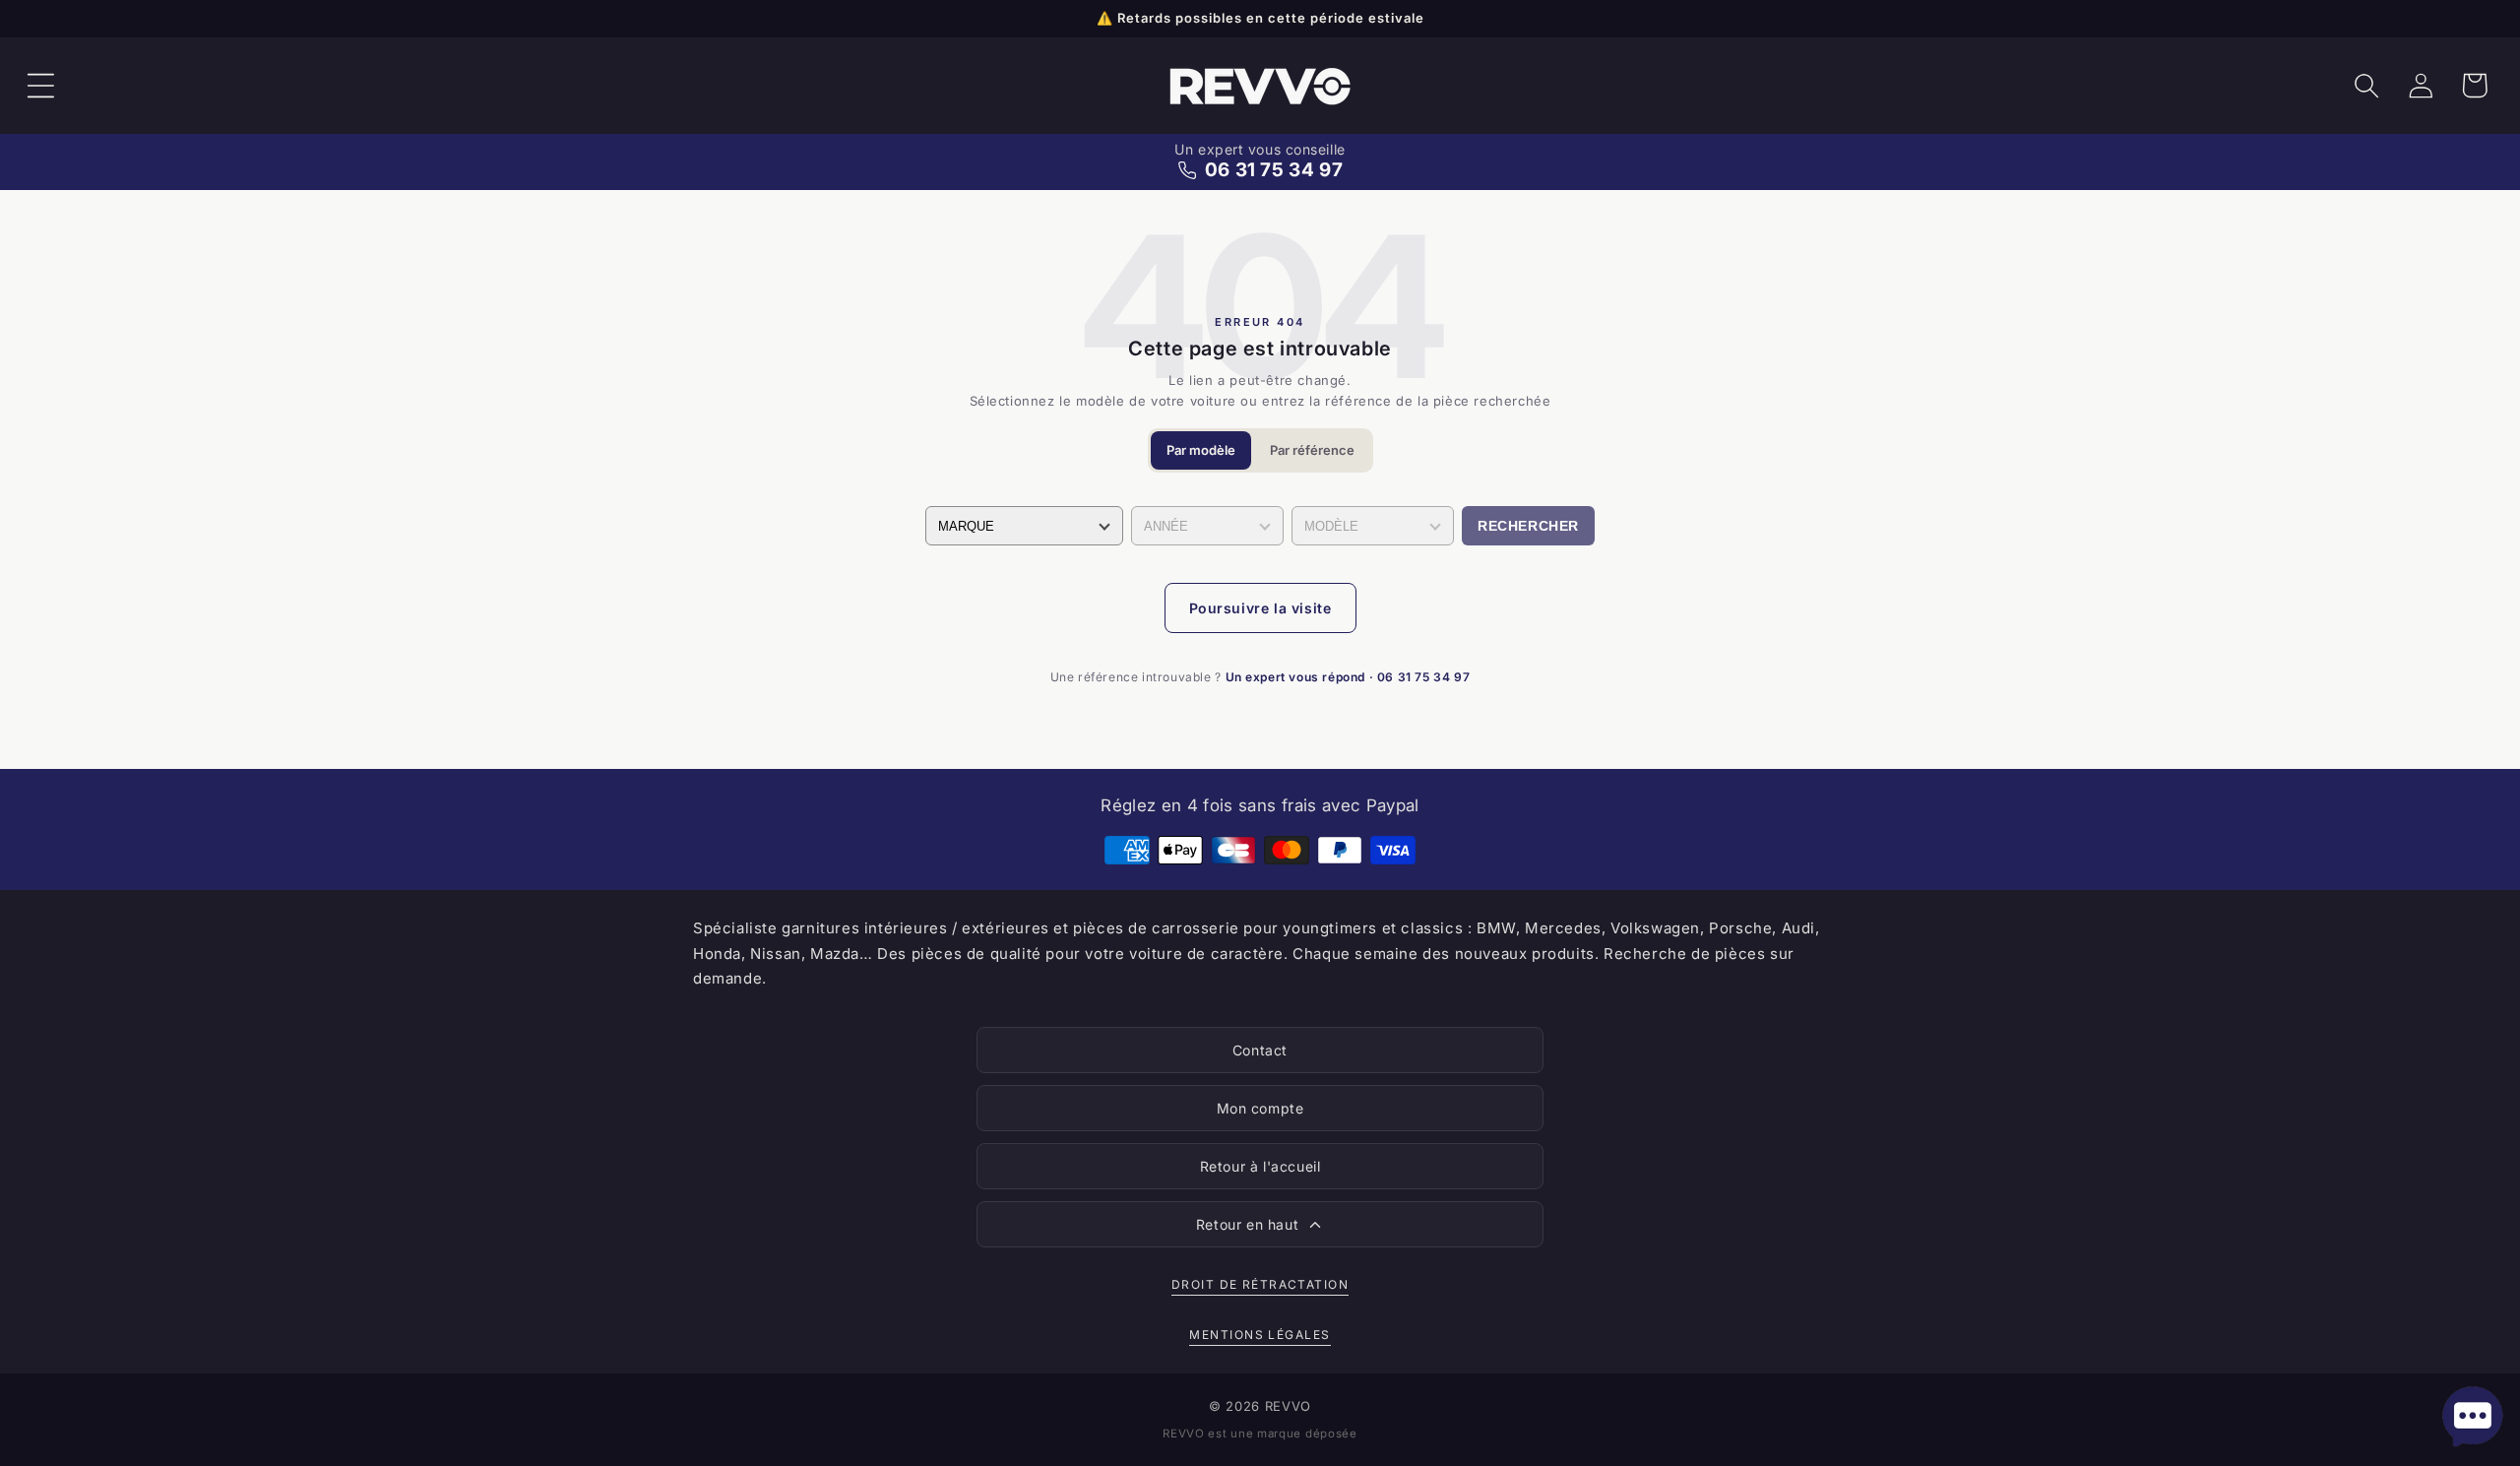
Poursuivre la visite (1260, 608)
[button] (41, 86)
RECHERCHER (1528, 526)
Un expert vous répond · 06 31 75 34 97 (1348, 677)
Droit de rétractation (1260, 1284)
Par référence (1312, 450)
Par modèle (1201, 450)
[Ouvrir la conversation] (2473, 1417)
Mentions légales (1260, 1335)
